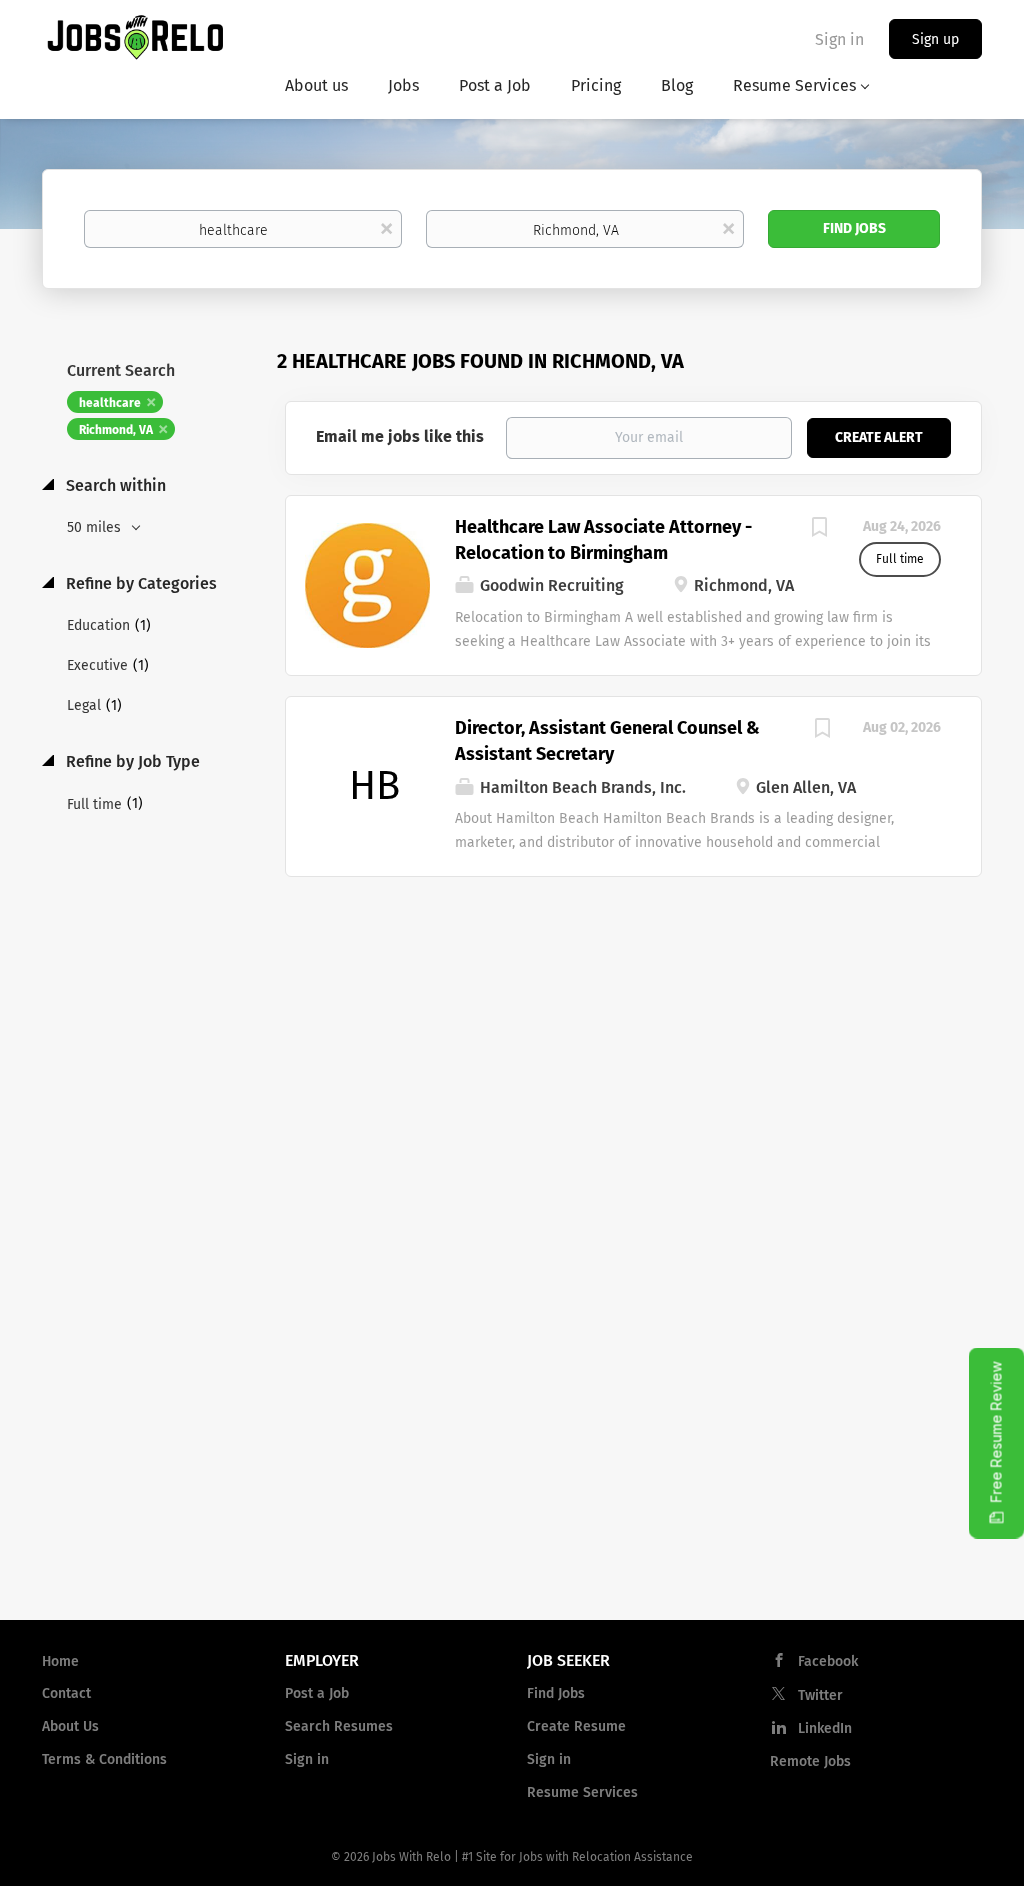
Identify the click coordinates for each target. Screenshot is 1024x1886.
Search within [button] (114, 485)
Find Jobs (854, 228)
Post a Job (317, 1693)
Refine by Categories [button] (139, 583)
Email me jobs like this (400, 436)
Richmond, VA (116, 430)
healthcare (110, 403)
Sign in (839, 39)
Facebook (828, 1661)
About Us (70, 1726)
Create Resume (576, 1726)
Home (60, 1661)
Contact (66, 1693)
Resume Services (582, 1792)
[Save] (819, 530)
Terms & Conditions (104, 1759)
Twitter (820, 1695)
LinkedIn (825, 1728)
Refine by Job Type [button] (131, 761)
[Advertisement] (634, 1037)
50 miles (96, 527)
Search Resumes (339, 1726)
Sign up (935, 39)
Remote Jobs (810, 1761)
